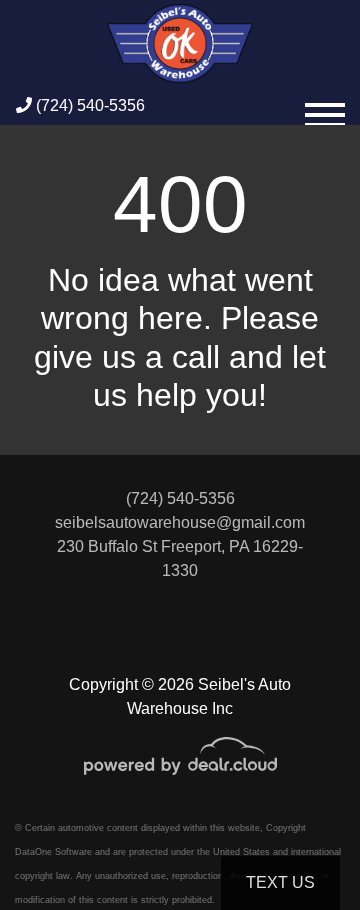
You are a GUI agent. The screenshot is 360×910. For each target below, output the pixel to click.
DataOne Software (53, 852)
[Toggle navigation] (325, 106)
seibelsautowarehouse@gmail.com (180, 522)
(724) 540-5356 (88, 105)
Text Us (280, 882)
